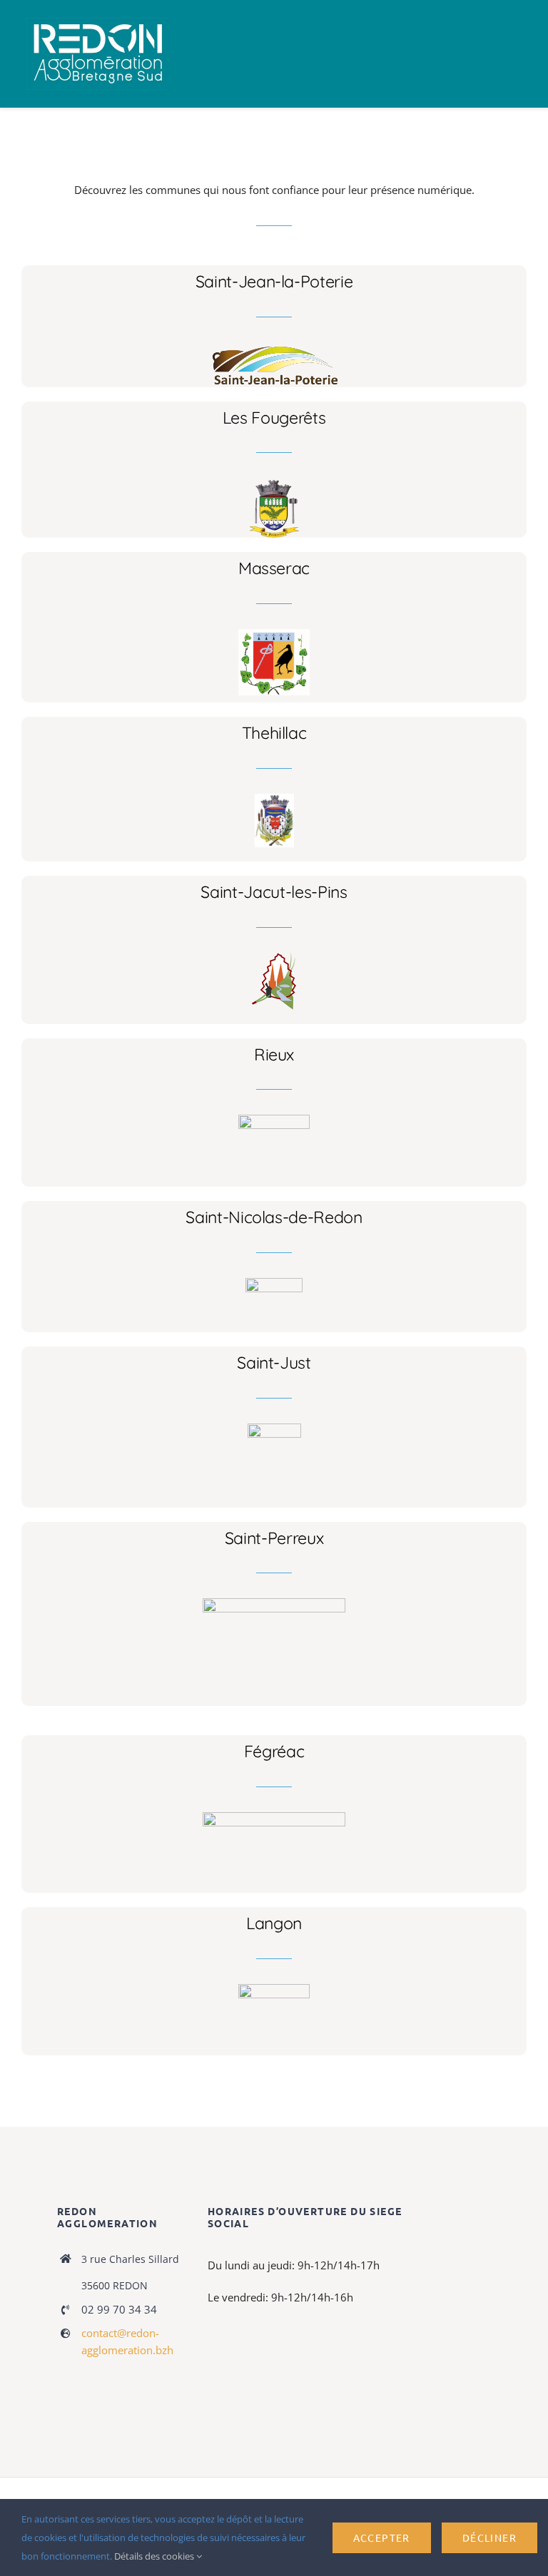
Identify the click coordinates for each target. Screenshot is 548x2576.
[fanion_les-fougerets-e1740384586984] (274, 483)
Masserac (274, 568)
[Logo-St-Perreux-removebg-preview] (274, 1603)
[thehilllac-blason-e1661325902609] (274, 799)
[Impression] (98, 23)
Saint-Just (274, 1363)
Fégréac (274, 1751)
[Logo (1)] (274, 1283)
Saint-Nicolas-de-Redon (274, 1217)
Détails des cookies (155, 2556)
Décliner (489, 2537)
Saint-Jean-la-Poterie (274, 281)
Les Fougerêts (274, 418)
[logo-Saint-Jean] (274, 347)
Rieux (274, 1054)
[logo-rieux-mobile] (274, 1120)
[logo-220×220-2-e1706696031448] (274, 1428)
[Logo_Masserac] (274, 634)
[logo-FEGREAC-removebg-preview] (274, 1817)
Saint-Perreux (274, 1538)
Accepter (382, 2537)
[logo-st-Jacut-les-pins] (274, 958)
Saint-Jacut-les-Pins (274, 892)
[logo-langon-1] (274, 1989)
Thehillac (274, 733)
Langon (274, 1923)
